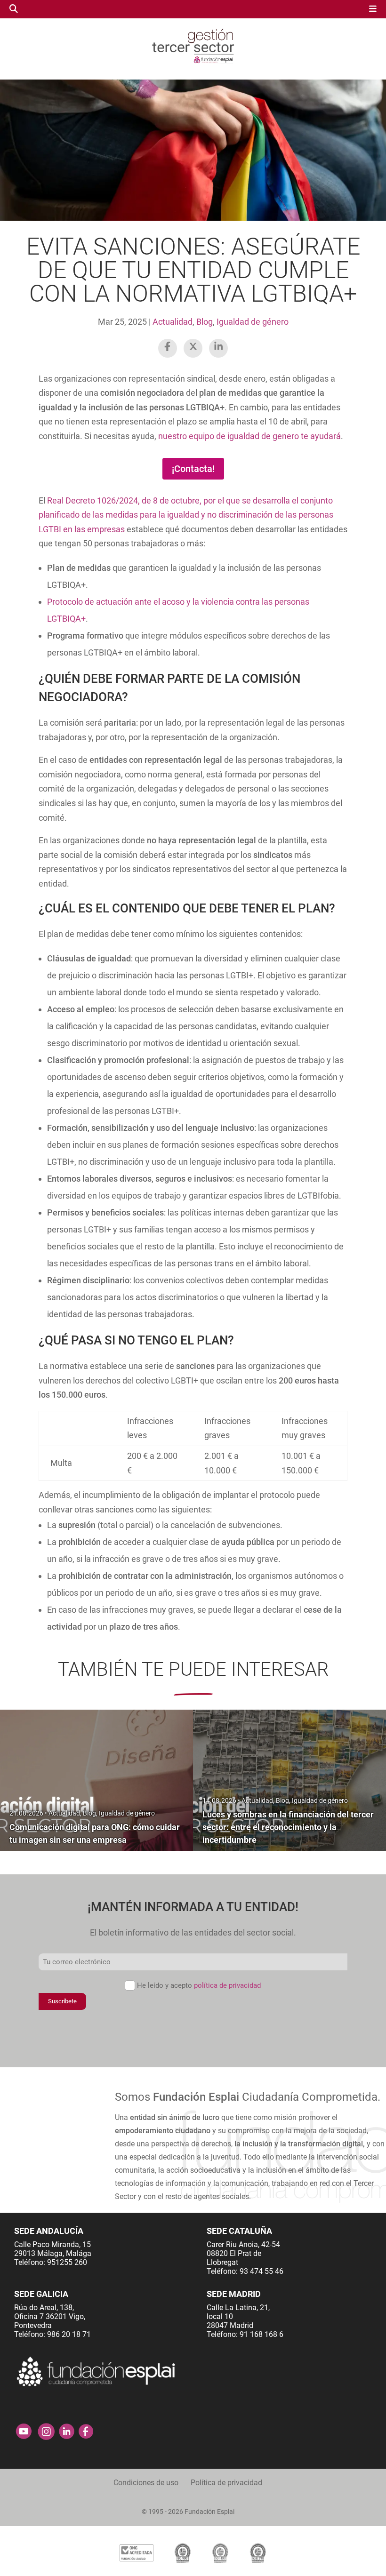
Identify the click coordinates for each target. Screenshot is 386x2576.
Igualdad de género (253, 322)
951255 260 (67, 2262)
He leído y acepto (199, 1985)
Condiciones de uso (146, 2483)
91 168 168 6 (261, 2334)
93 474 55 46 (261, 2271)
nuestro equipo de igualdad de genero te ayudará (249, 436)
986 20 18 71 (69, 2334)
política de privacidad (227, 1985)
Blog (205, 322)
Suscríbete (62, 2001)
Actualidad (173, 322)
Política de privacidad (226, 2483)
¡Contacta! (193, 469)
